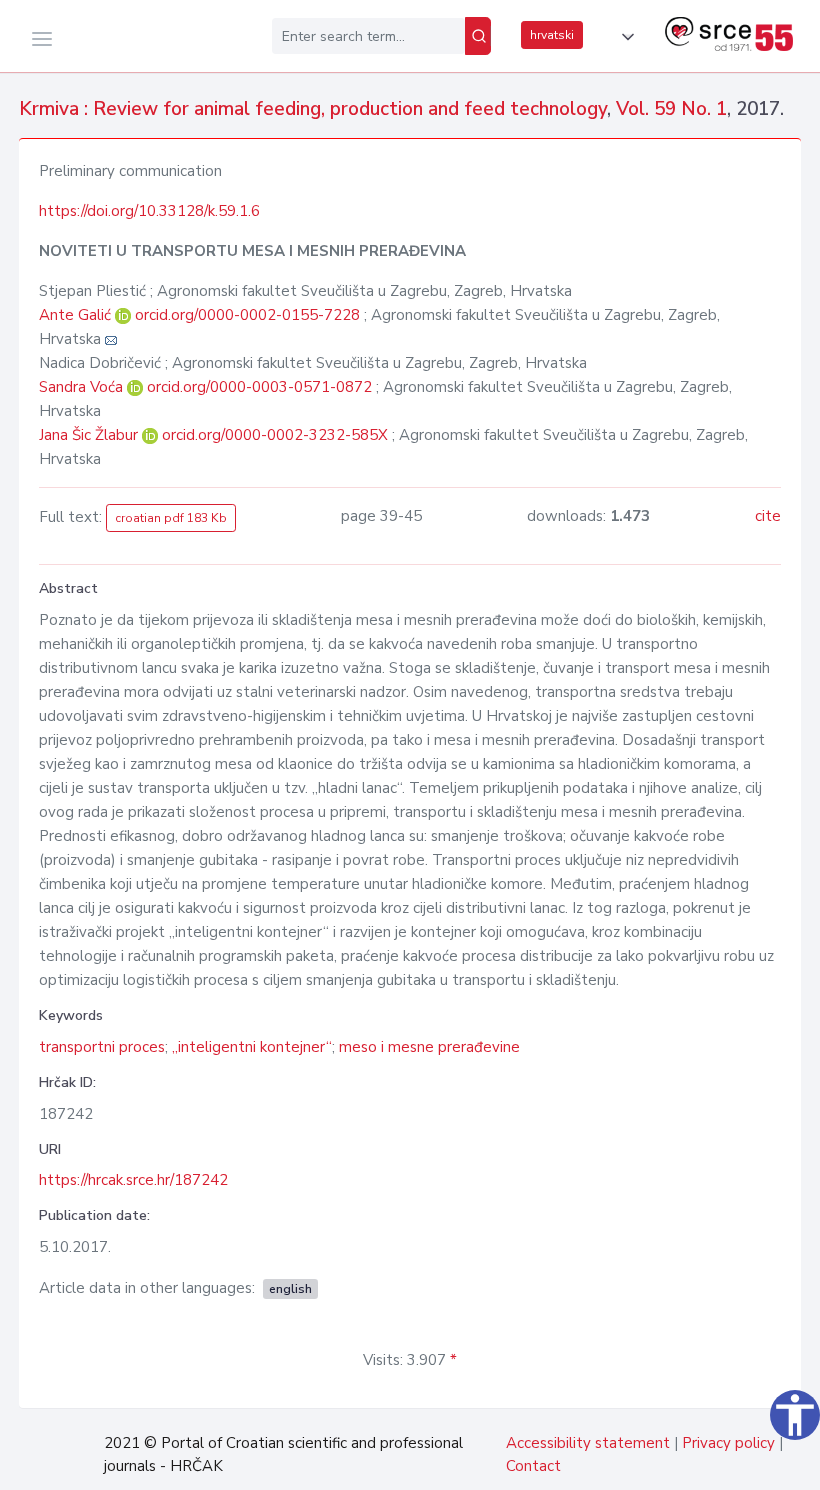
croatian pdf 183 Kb (171, 518)
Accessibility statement (588, 1443)
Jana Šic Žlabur (90, 435)
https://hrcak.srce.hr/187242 (133, 1180)
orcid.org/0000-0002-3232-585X (275, 435)
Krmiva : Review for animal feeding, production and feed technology (313, 109)
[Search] (478, 36)
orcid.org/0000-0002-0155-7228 (247, 315)
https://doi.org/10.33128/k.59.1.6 (149, 211)
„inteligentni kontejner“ (252, 1047)
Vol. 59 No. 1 (671, 109)
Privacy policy (728, 1443)
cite (768, 516)
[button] (624, 37)
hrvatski (552, 35)
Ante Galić (77, 315)
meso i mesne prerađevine (429, 1047)
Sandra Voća (83, 387)
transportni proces (102, 1047)
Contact (533, 1466)
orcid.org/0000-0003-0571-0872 (259, 387)
